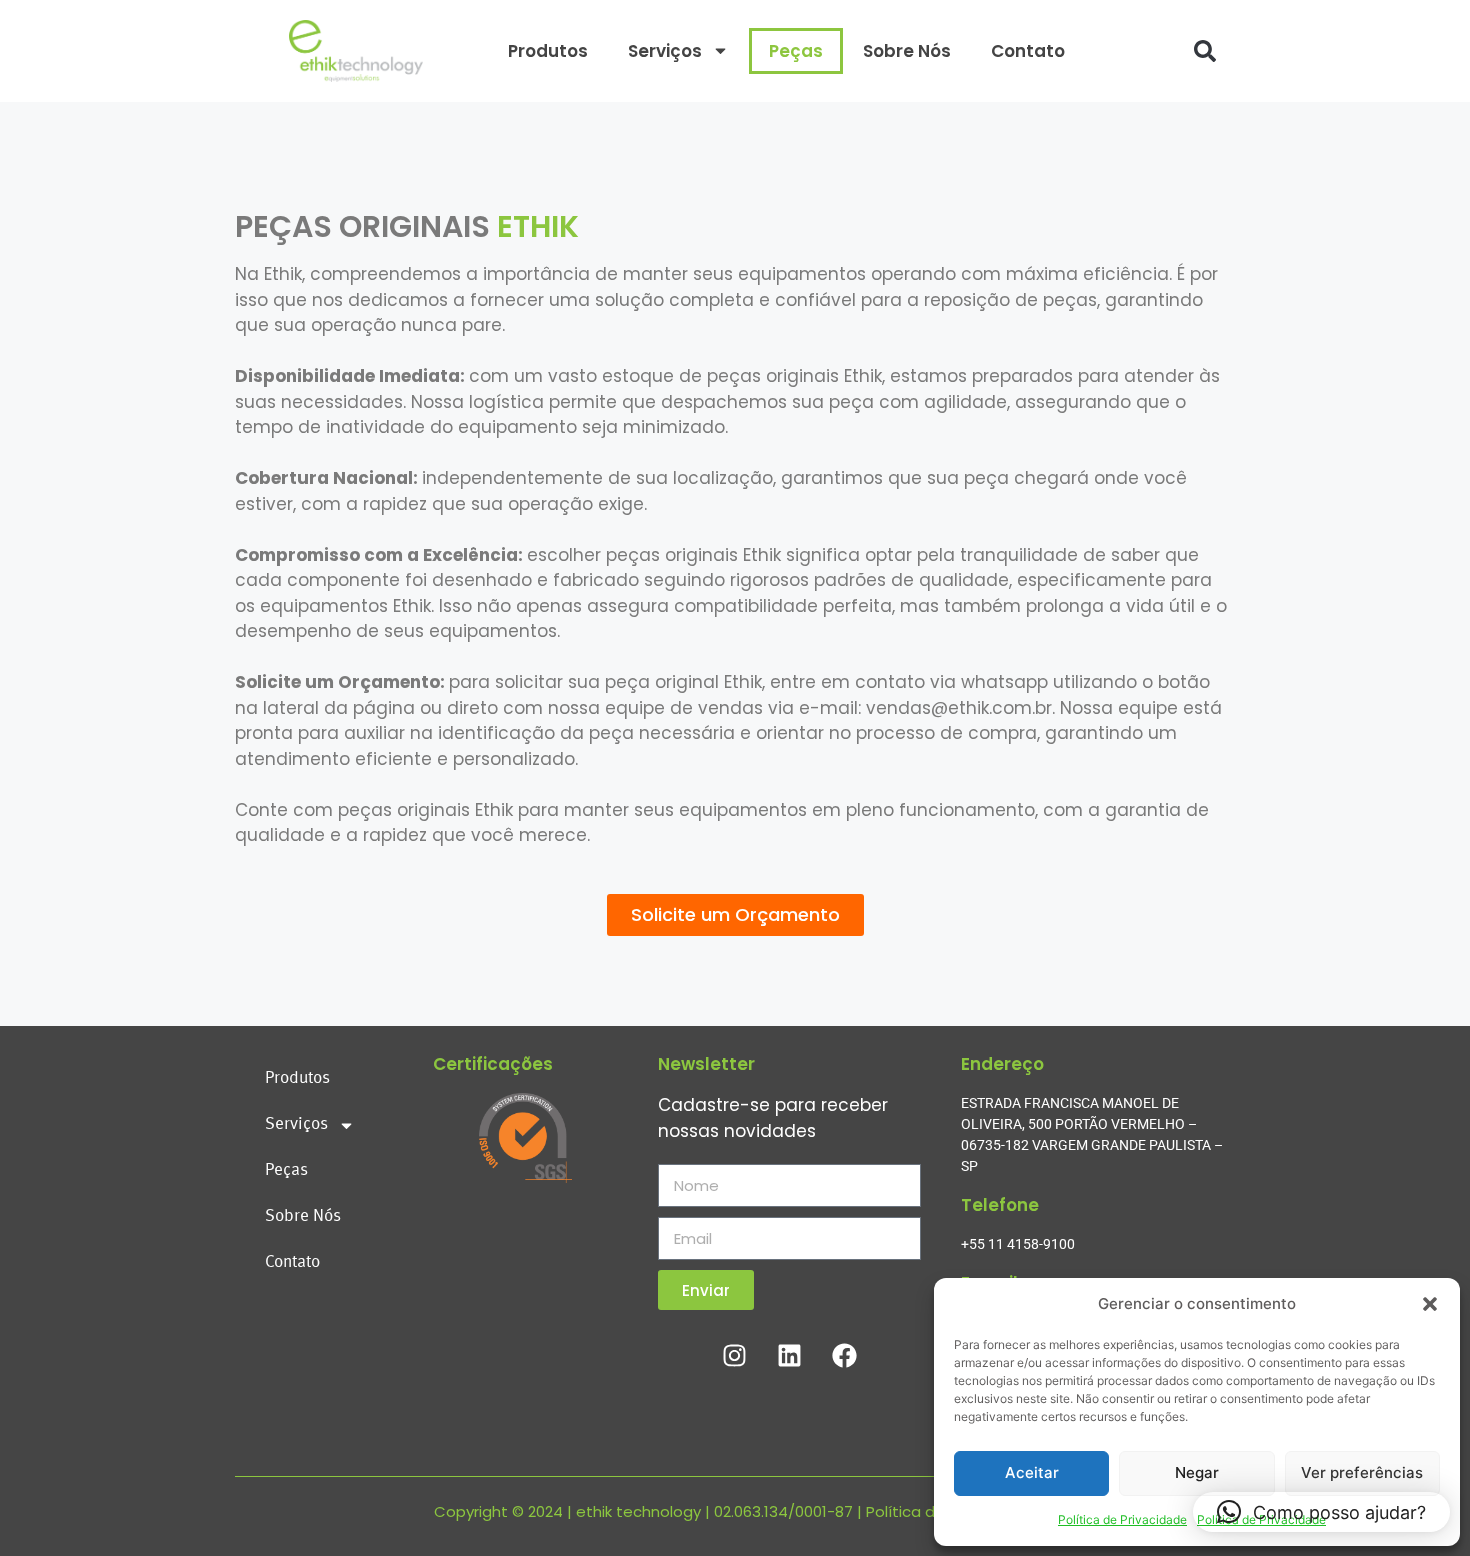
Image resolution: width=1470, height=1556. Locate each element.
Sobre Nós (907, 51)
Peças (796, 51)
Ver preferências (1362, 1472)
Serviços (665, 51)
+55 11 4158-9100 (1018, 1244)
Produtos (548, 51)
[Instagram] (735, 1355)
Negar (1197, 1472)
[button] (1430, 1304)
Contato (1028, 51)
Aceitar (1032, 1472)
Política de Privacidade (1122, 1519)
